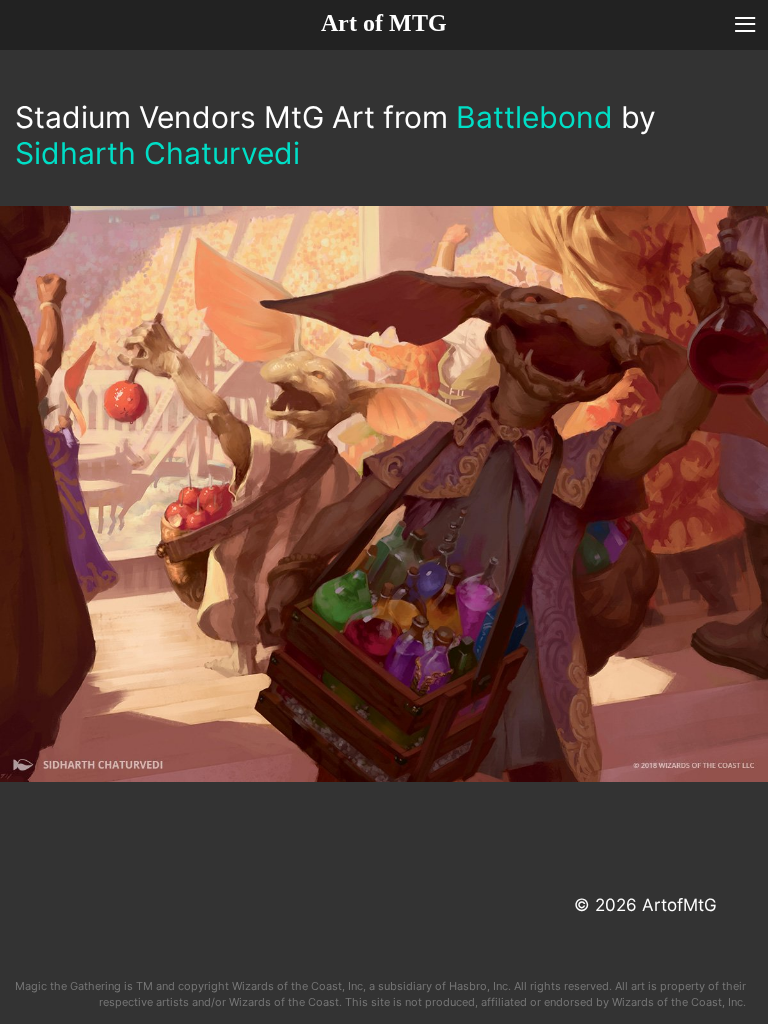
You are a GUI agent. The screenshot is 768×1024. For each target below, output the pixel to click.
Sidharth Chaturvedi (157, 153)
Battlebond (534, 117)
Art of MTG (384, 23)
